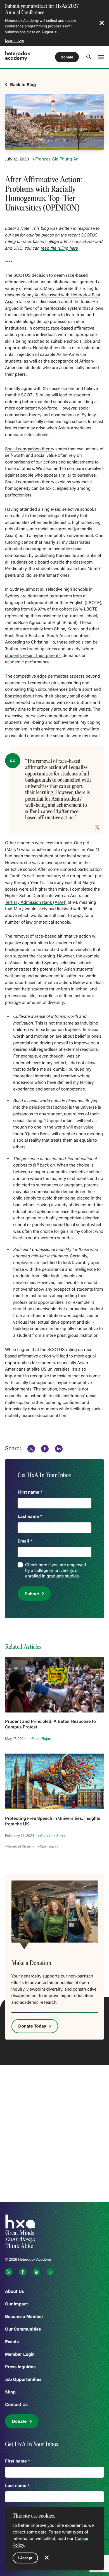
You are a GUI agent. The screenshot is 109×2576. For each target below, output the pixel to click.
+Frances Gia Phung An (55, 159)
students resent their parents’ (33, 656)
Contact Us (16, 2404)
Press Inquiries (20, 2367)
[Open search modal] (89, 57)
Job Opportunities (23, 2379)
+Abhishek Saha (51, 1835)
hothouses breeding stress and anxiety (43, 649)
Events (12, 2342)
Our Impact (16, 2304)
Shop (10, 2392)
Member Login (20, 2354)
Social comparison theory (30, 449)
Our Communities (23, 2329)
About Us (15, 2291)
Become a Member (24, 2316)
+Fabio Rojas (40, 1738)
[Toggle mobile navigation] (101, 57)
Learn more (15, 40)
